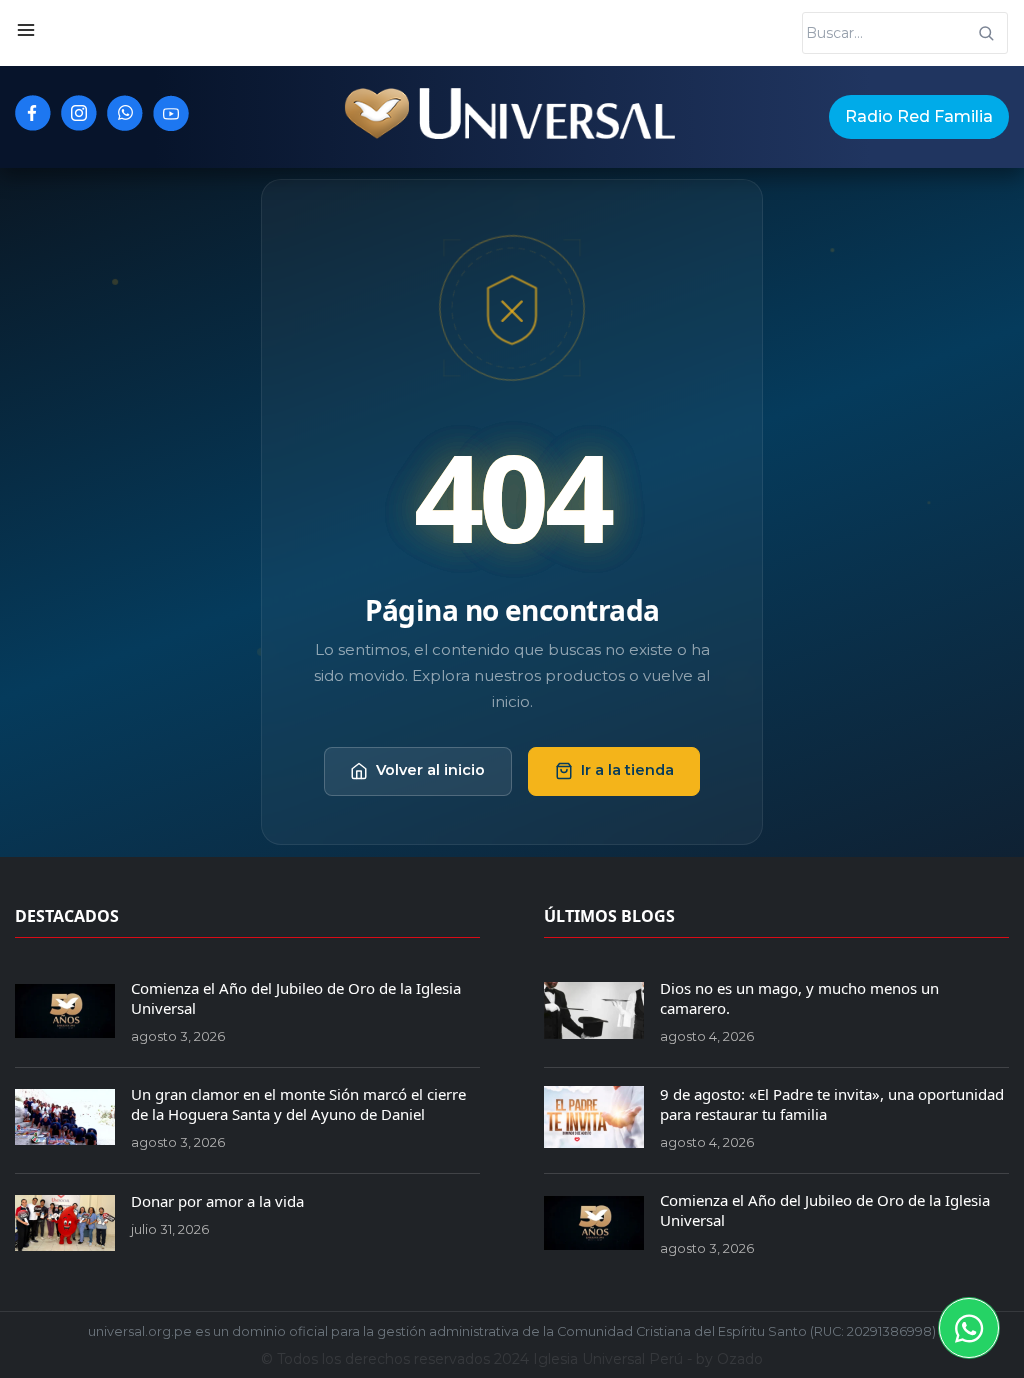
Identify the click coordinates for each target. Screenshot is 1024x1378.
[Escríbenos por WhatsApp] (969, 1328)
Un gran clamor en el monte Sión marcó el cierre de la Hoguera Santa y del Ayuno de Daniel (298, 1104)
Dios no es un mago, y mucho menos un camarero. (799, 998)
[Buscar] (986, 33)
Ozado (740, 1359)
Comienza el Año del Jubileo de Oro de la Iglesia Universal (296, 998)
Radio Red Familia (919, 116)
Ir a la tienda (627, 771)
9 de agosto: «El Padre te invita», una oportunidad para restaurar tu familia (832, 1104)
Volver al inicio (430, 771)
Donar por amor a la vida (217, 1201)
